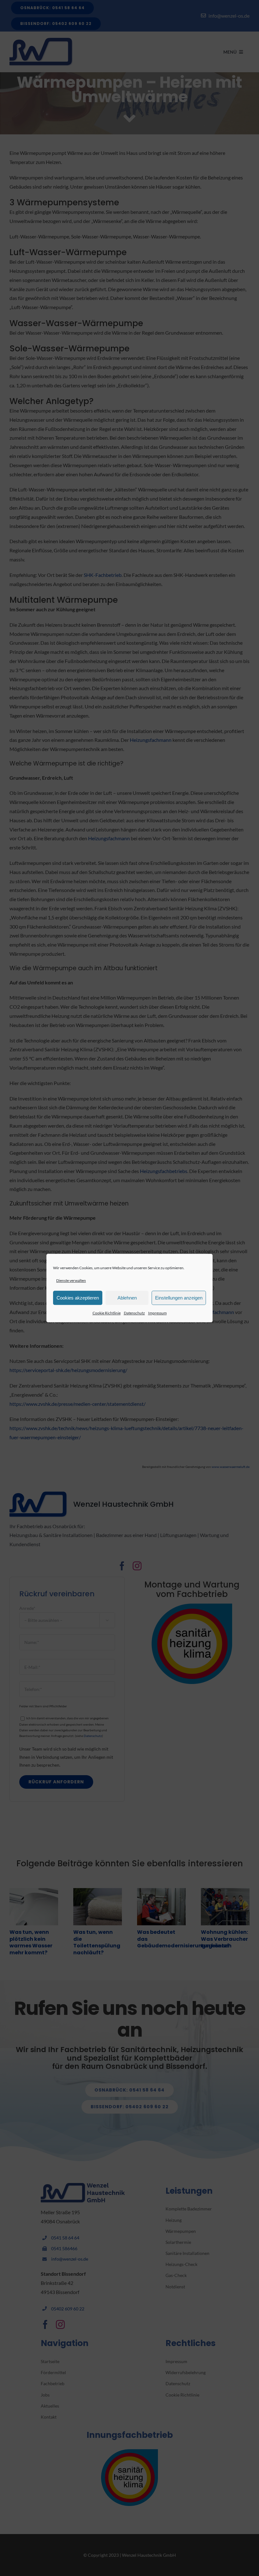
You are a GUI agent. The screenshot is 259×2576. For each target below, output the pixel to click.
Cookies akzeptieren (78, 1298)
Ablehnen (127, 1298)
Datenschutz (134, 1313)
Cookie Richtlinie (107, 1313)
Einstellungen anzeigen (179, 1298)
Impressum (157, 1313)
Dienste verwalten (71, 1280)
